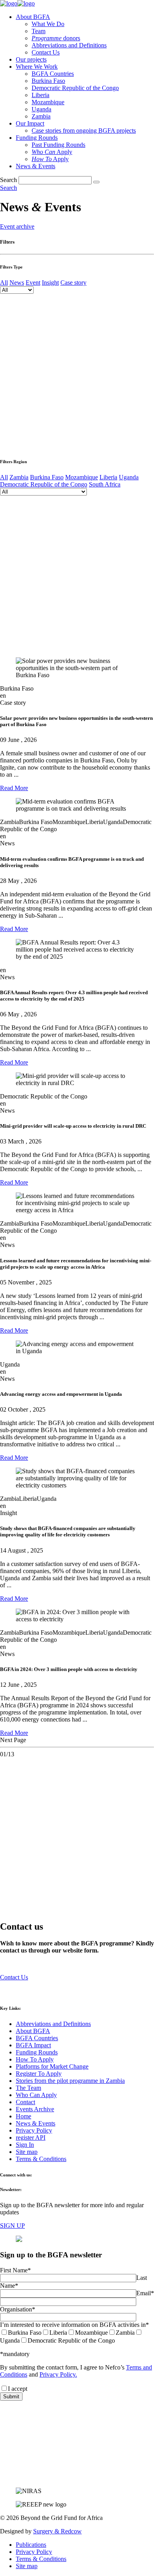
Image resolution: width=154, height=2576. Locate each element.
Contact (25, 2102)
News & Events (36, 166)
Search (8, 180)
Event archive (17, 226)
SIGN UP (12, 2226)
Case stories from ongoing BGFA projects (84, 130)
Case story (73, 283)
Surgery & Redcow (57, 2531)
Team (38, 31)
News (17, 283)
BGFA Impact (33, 2045)
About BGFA (33, 17)
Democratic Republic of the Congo (75, 88)
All (4, 283)
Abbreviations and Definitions (69, 45)
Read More (14, 788)
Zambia (41, 116)
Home (23, 2116)
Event (33, 283)
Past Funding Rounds (58, 145)
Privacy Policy (34, 2130)
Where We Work (37, 67)
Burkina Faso (48, 81)
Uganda (41, 109)
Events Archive (35, 2109)
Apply (52, 152)
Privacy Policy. (58, 2374)
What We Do (48, 24)
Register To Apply (39, 2074)
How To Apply (35, 2059)
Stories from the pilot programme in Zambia (70, 2081)
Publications (31, 2545)
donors (56, 38)
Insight (50, 283)
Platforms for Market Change (52, 2066)
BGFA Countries (53, 74)
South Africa (105, 484)
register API (31, 2138)
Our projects (31, 59)
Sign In (25, 2145)
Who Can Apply (36, 2095)
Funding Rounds (37, 138)
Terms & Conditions (41, 2159)
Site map (27, 2152)
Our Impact (30, 123)
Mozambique (48, 102)
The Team (28, 2088)
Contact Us (46, 52)
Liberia (40, 95)
